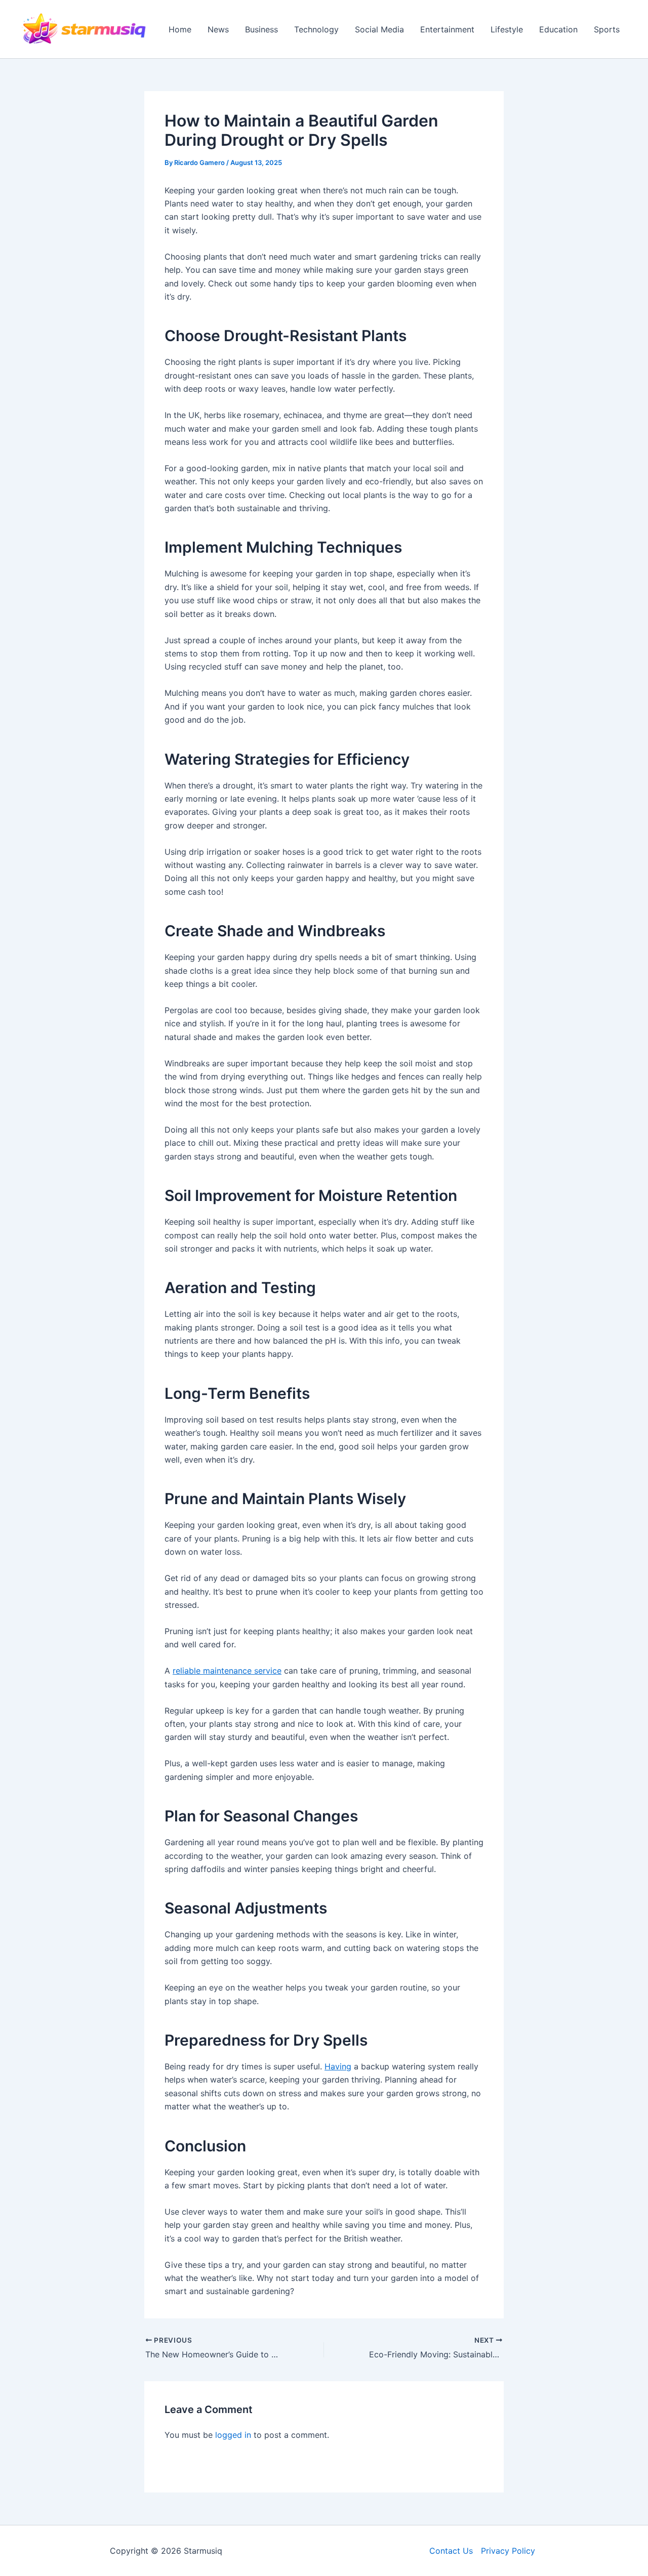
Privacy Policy (508, 2551)
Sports (607, 29)
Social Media (379, 29)
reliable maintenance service (227, 1671)
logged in (233, 2435)
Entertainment (447, 29)
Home (180, 29)
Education (558, 29)
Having (338, 2066)
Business (261, 29)
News (218, 29)
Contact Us (451, 2551)
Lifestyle (507, 29)
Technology (316, 29)
